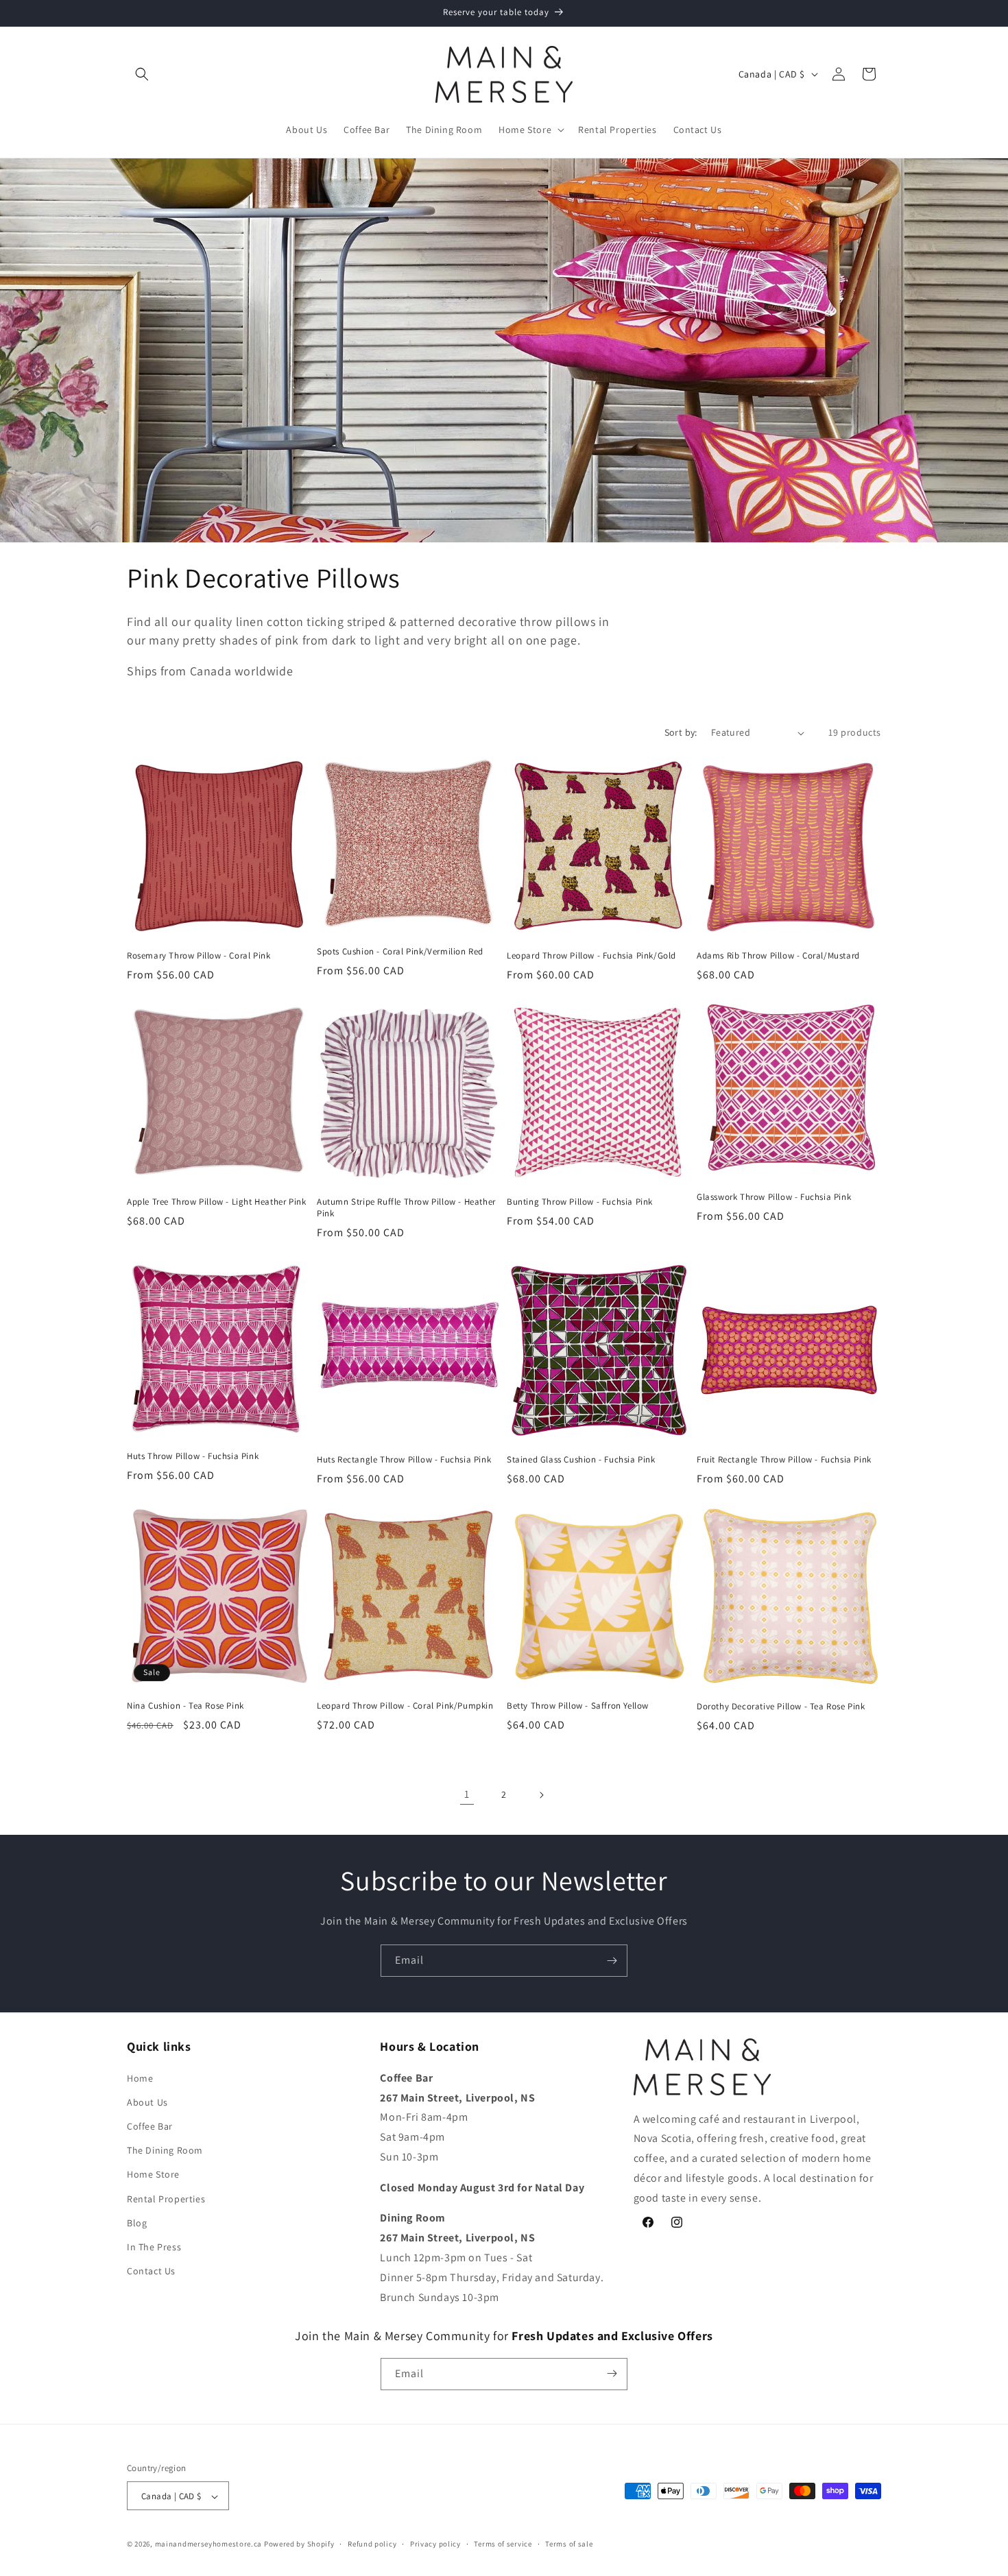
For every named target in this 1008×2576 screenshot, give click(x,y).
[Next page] (541, 1795)
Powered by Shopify (299, 2544)
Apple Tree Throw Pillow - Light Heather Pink (216, 1202)
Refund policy (372, 2544)
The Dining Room (165, 2150)
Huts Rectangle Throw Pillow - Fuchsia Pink (404, 1460)
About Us (147, 2102)
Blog (137, 2222)
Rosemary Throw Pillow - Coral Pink (199, 956)
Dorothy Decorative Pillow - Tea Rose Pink (781, 1707)
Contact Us (151, 2270)
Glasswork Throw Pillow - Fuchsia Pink (774, 1197)
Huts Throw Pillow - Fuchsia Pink (193, 1456)
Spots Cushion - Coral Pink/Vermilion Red (400, 952)
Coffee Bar (150, 2126)
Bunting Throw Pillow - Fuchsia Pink (580, 1202)
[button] (142, 74)
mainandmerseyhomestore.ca (209, 2544)
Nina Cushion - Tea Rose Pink (185, 1706)
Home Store (153, 2174)
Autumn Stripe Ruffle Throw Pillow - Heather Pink (406, 1208)
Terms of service (503, 2544)
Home (140, 2078)
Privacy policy (435, 2544)
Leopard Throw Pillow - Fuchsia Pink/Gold (591, 956)
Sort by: (681, 732)
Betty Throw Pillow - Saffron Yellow (578, 1706)
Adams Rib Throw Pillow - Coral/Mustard (778, 956)
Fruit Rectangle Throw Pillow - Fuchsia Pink (784, 1460)
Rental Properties (166, 2198)
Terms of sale (569, 2544)
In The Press (154, 2246)
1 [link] (467, 1794)
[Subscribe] (612, 1961)
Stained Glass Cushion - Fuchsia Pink (581, 1460)
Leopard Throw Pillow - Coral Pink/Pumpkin (405, 1706)
